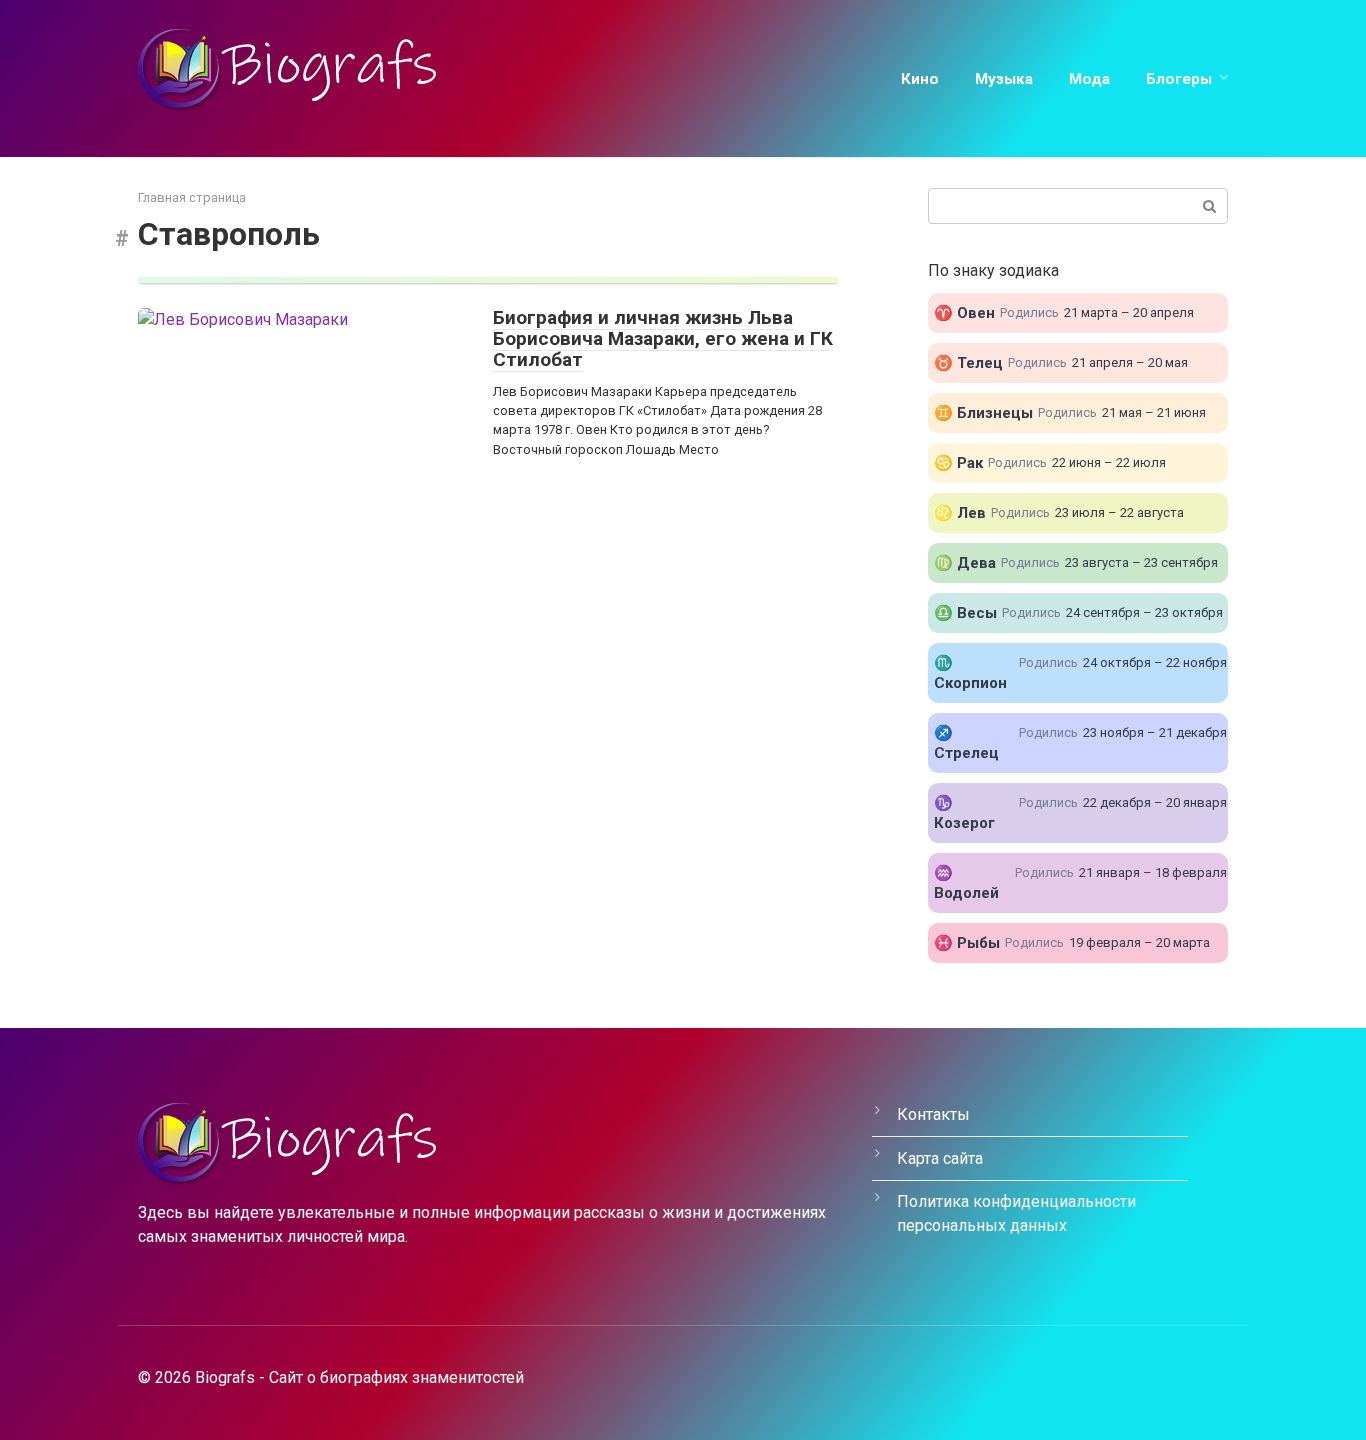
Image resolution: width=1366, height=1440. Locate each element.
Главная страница (192, 197)
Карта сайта (940, 1158)
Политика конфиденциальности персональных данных (1016, 1213)
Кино (920, 79)
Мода (1089, 79)
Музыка (1004, 79)
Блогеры (1179, 79)
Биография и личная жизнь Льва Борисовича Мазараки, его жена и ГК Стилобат (663, 338)
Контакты (933, 1114)
